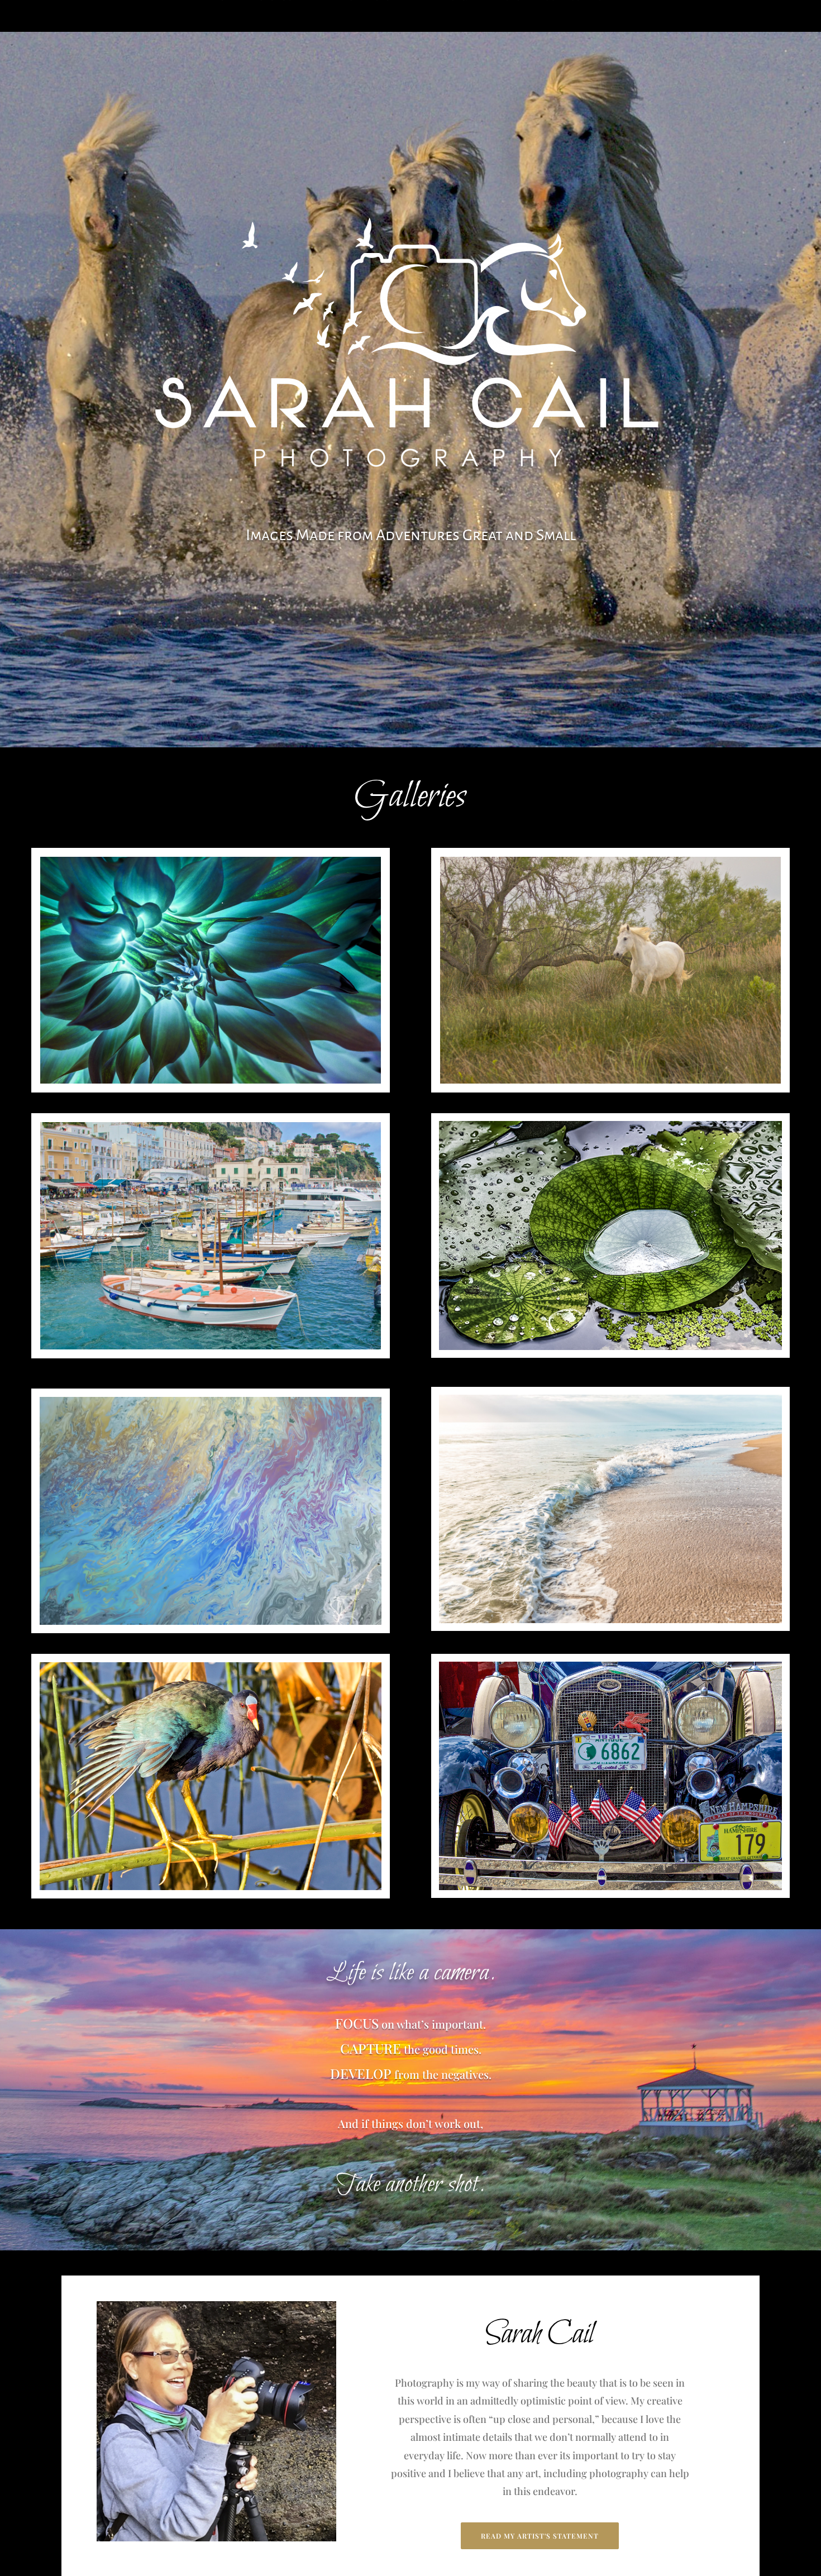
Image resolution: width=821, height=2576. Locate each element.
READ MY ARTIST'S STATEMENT (540, 2536)
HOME (226, 14)
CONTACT (588, 14)
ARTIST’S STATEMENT (293, 14)
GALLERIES (369, 14)
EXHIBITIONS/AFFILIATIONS (468, 14)
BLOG (545, 14)
